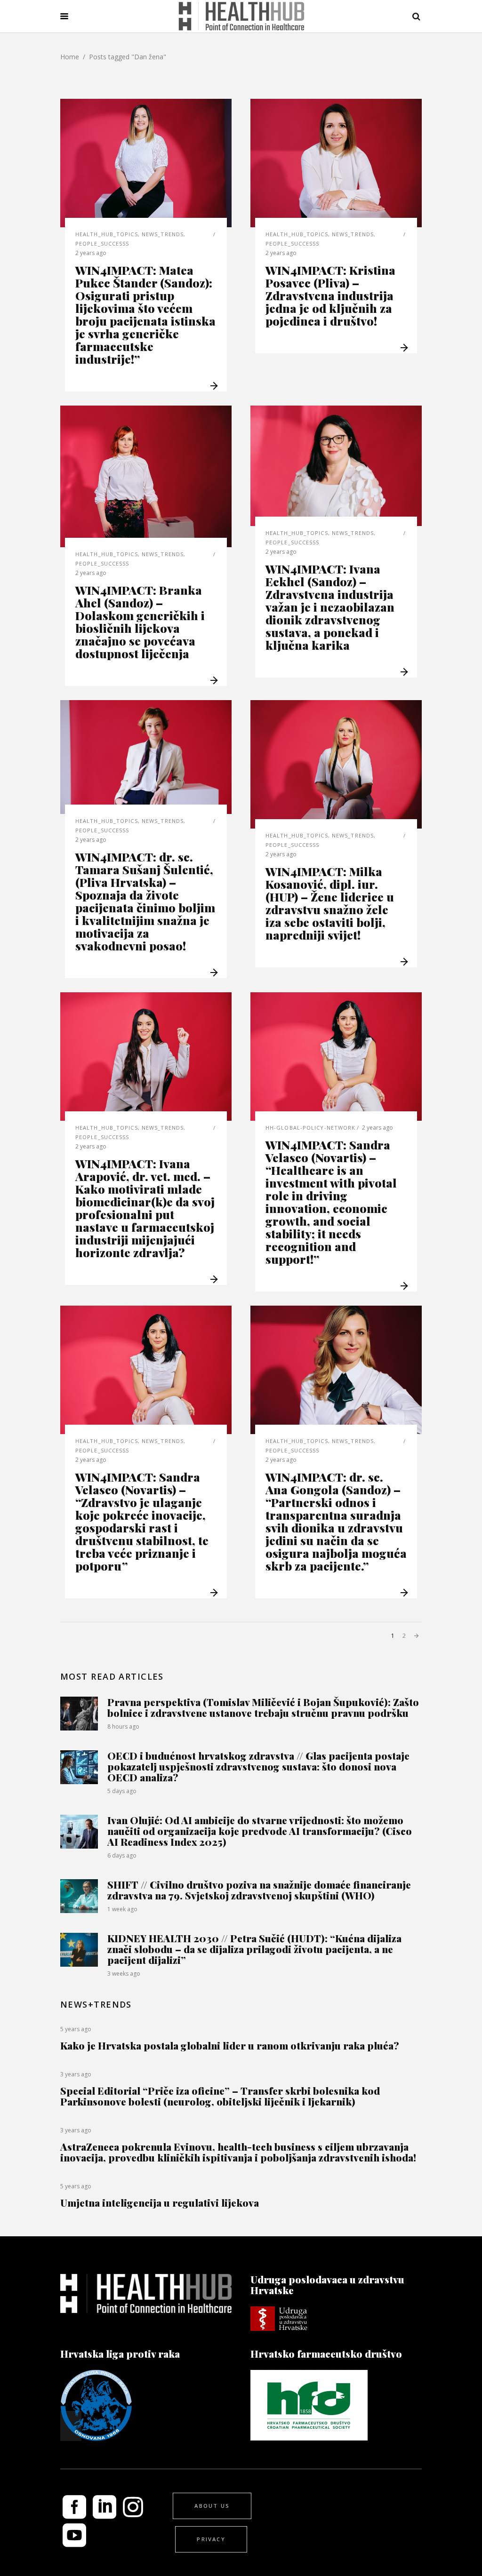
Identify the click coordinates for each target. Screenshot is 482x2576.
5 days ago (122, 1791)
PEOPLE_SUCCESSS (102, 243)
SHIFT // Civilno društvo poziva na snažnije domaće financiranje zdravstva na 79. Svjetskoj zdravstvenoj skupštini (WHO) (259, 1890)
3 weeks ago (124, 1974)
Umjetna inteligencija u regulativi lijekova (160, 2202)
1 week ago (122, 1909)
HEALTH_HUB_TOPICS (107, 234)
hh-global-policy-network (310, 1128)
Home (70, 57)
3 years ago (76, 2074)
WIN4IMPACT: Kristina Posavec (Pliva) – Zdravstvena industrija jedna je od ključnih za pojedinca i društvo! (330, 295)
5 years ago (76, 2029)
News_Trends (163, 234)
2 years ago (91, 253)
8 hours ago (123, 1727)
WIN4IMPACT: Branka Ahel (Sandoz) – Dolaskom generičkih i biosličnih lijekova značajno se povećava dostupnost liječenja (140, 622)
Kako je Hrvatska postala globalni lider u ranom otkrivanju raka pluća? (230, 2045)
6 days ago (122, 1855)
